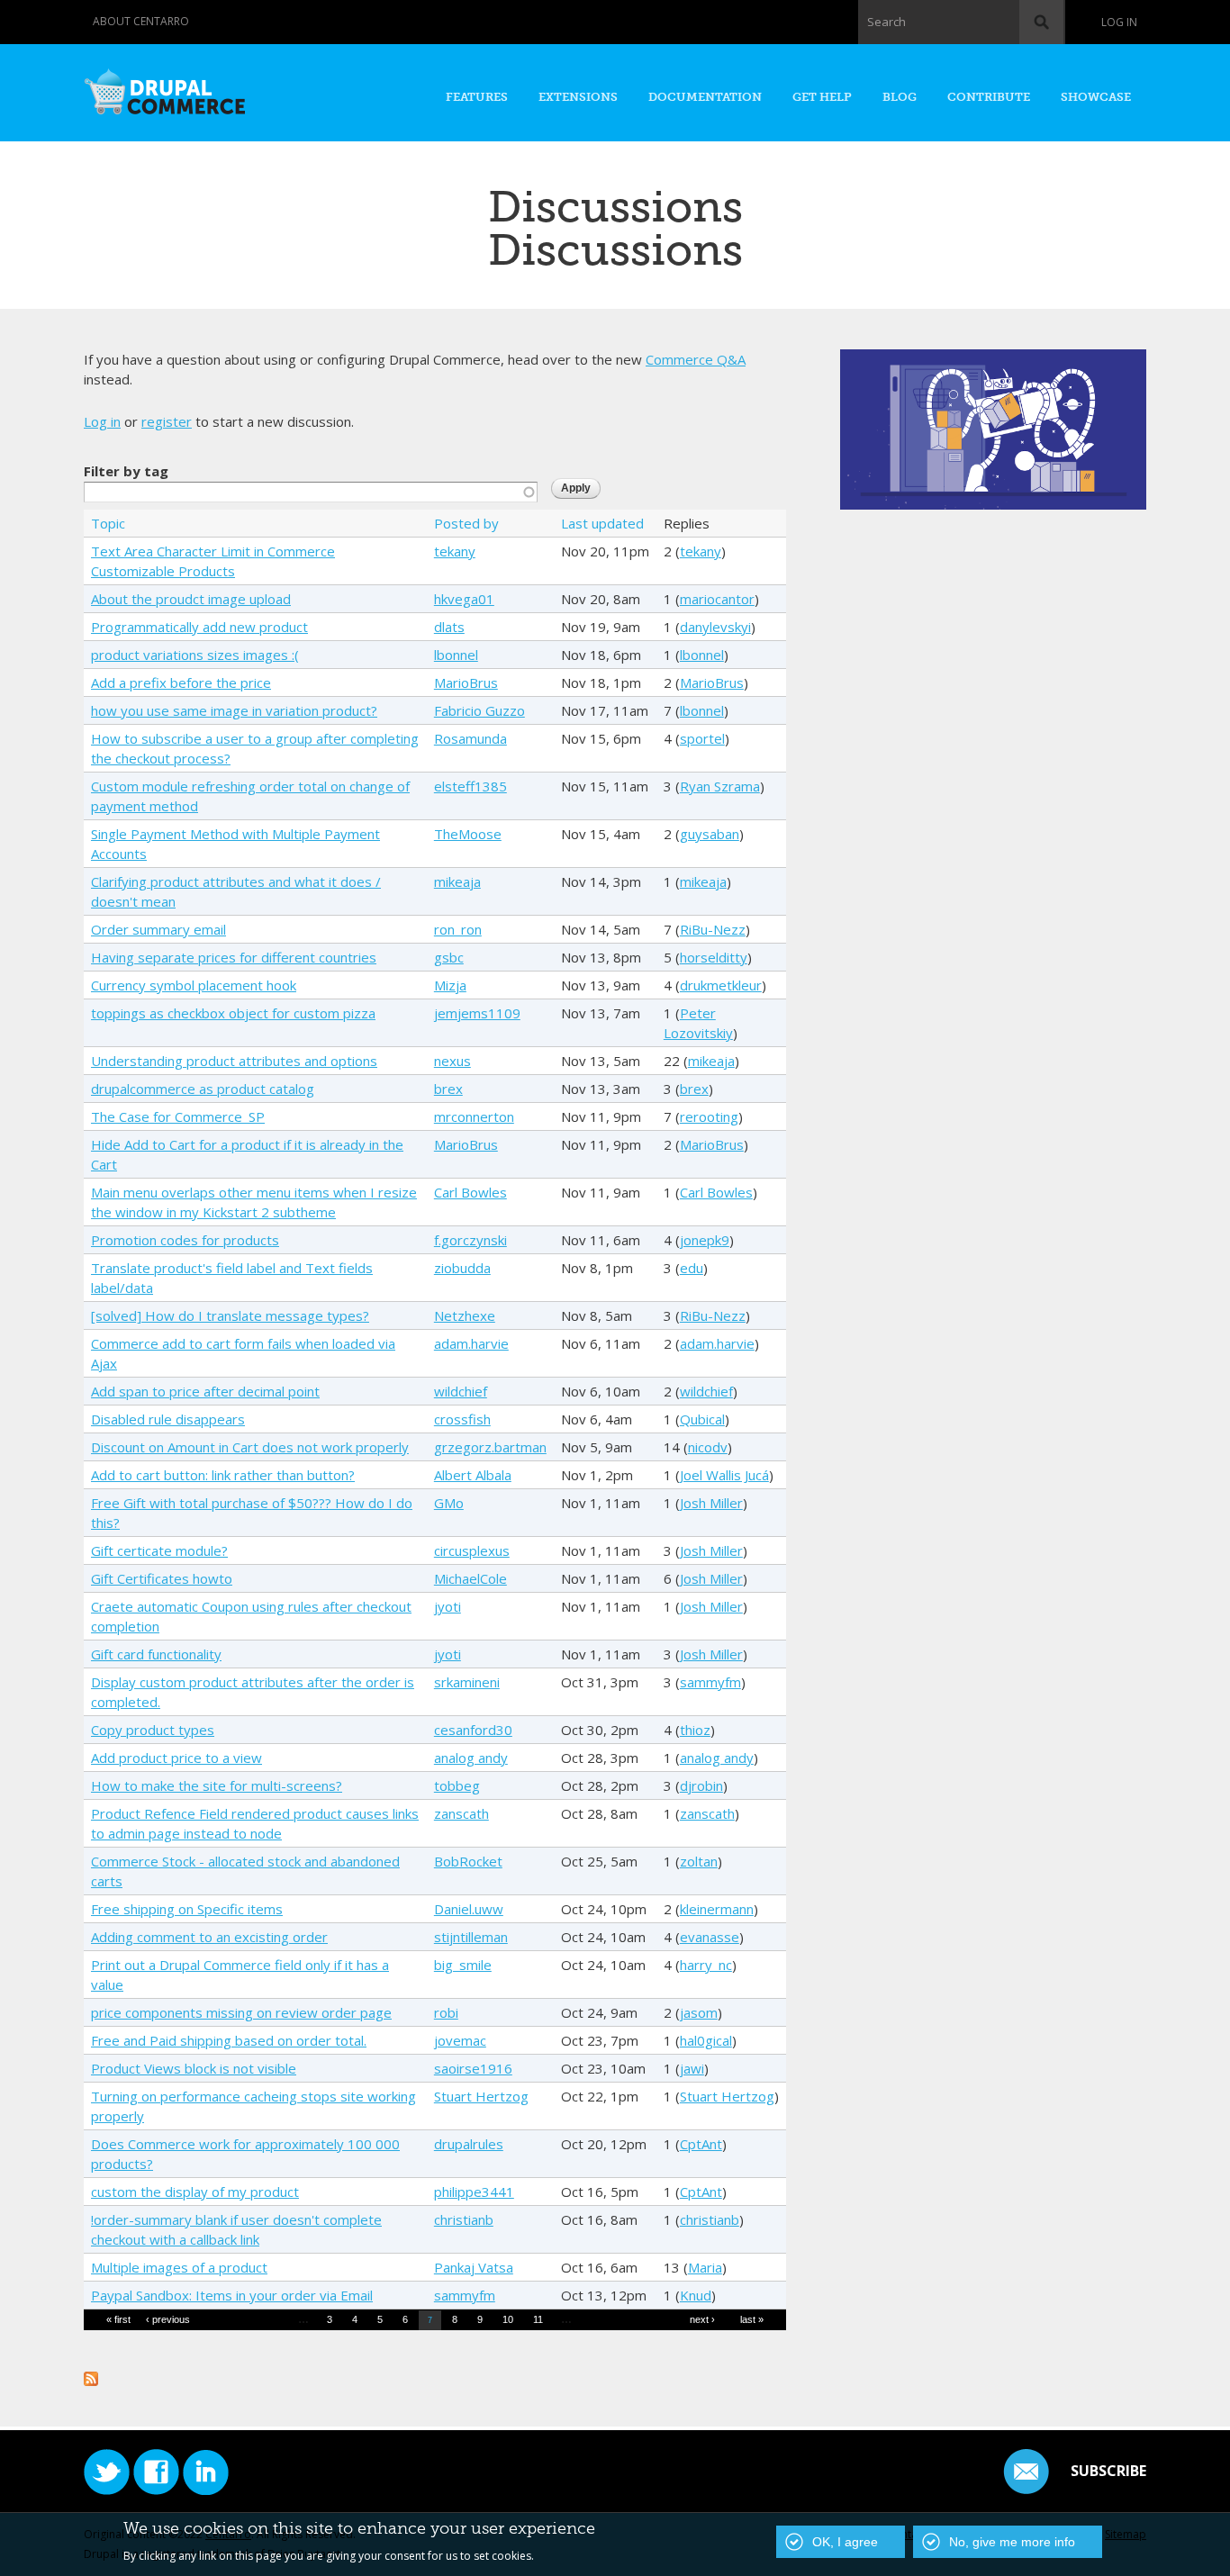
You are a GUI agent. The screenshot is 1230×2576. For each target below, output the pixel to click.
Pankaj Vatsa (474, 2267)
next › (702, 2319)
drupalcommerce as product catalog (203, 1089)
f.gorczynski (470, 1240)
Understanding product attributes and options (234, 1061)
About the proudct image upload (191, 599)
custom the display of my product (195, 2192)
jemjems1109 (477, 1013)
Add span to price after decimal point (205, 1391)
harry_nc (706, 1965)
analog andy (471, 1758)
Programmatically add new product (199, 627)
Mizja (450, 985)
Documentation (705, 97)
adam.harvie (471, 1343)
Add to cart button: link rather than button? (223, 1475)
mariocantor (717, 599)
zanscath (461, 1813)
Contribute (989, 97)
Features (477, 97)
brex (448, 1089)
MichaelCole (470, 1578)
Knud (696, 2295)
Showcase (1096, 97)
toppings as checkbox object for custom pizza (233, 1013)
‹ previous (168, 2319)
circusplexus (472, 1550)
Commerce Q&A (696, 359)
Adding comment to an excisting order (209, 1937)
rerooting (709, 1116)
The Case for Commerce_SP (178, 1116)
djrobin (701, 1785)
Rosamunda (470, 738)
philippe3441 (474, 2192)
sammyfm (710, 1682)
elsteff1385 (470, 786)
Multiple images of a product (179, 2267)
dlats (449, 627)
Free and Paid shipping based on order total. (229, 2040)
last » (752, 2319)
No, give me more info (1012, 2542)
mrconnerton (474, 1116)
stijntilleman (471, 1937)
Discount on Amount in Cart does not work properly (250, 1447)
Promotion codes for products (185, 1240)
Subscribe (1108, 2471)
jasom (699, 2012)
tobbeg (457, 1785)
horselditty (714, 957)
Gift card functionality (156, 1654)
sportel (702, 738)
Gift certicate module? (159, 1550)
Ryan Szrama (720, 786)
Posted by (466, 523)
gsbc (449, 957)
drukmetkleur (721, 985)
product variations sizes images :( (195, 655)
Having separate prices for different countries (234, 957)
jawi (692, 2068)
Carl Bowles (470, 1192)
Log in (1119, 22)
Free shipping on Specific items (187, 1909)
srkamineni (467, 1682)
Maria (705, 2267)
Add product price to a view (176, 1758)
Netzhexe (465, 1315)
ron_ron (458, 929)
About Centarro (141, 21)
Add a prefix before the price (181, 682)
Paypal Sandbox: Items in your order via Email (232, 2295)
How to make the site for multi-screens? (217, 1785)
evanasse (710, 1937)
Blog (900, 97)
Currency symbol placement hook (194, 985)
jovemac (460, 2040)
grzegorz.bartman (490, 1447)
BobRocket (468, 1861)
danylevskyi (715, 627)
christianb (464, 2219)
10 (508, 2319)
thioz (695, 1730)
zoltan (699, 1861)
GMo (449, 1503)
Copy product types (153, 1730)
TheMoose (468, 834)
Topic (108, 523)
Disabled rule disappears (168, 1419)
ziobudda (462, 1268)
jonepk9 (705, 1240)
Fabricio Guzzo (479, 710)
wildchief (461, 1391)
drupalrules (469, 2144)
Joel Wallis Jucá (724, 1475)
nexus (452, 1061)
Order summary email (158, 929)
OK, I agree (845, 2542)
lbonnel (456, 655)
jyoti (448, 1606)
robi (446, 2012)
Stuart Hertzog (481, 2096)
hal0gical (706, 2040)
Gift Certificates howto (162, 1578)
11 (538, 2319)
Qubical (702, 1419)
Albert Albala (473, 1475)
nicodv (708, 1447)
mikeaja (457, 881)
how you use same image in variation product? (234, 710)
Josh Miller (711, 1503)
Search (886, 22)
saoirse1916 (473, 2068)
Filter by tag (126, 471)
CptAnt (701, 2144)
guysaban (710, 834)
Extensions (578, 97)
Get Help (822, 97)
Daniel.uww (469, 1909)
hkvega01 (464, 599)
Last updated (602, 523)
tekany (455, 551)
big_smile (463, 1965)
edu (692, 1268)
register (167, 421)
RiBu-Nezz (713, 929)
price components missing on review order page (241, 2012)
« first (118, 2319)
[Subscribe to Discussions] (91, 2376)
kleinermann (717, 1909)
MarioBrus (466, 682)
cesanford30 (473, 1730)
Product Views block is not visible (194, 2068)
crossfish (462, 1419)
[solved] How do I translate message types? (230, 1315)
